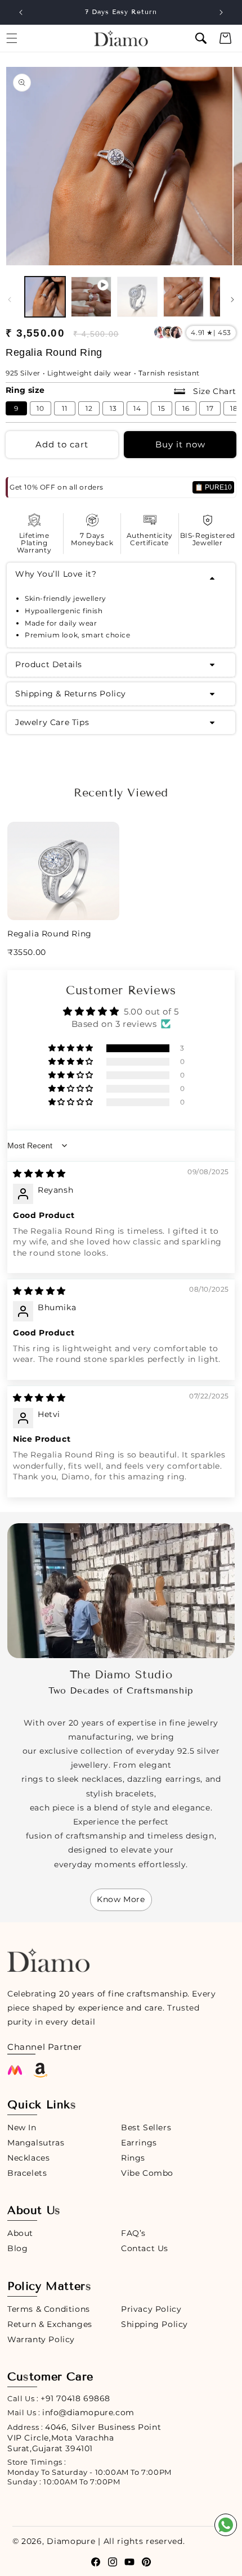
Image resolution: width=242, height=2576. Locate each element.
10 (41, 408)
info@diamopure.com (88, 2412)
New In (22, 2127)
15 (162, 408)
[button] (201, 38)
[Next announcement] (221, 12)
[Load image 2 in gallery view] (137, 297)
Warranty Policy (41, 2339)
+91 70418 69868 (75, 2398)
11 (65, 408)
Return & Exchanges (50, 2324)
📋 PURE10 (213, 487)
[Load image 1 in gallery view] (45, 297)
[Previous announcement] (21, 12)
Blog (17, 2248)
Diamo (61, 2541)
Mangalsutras (36, 2143)
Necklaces (28, 2158)
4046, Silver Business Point (84, 2438)
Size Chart (213, 391)
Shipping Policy (154, 2324)
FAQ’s (133, 2233)
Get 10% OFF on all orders (57, 487)
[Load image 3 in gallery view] (183, 297)
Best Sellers (146, 2127)
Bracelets (27, 2173)
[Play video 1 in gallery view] (91, 297)
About (20, 2233)
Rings (133, 2158)
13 (113, 408)
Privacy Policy (151, 2309)
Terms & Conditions (49, 2309)
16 (186, 408)
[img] (39, 1173)
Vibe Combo (147, 2173)
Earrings (139, 2143)
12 (89, 408)
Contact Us (145, 2248)
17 (210, 408)
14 (137, 408)
